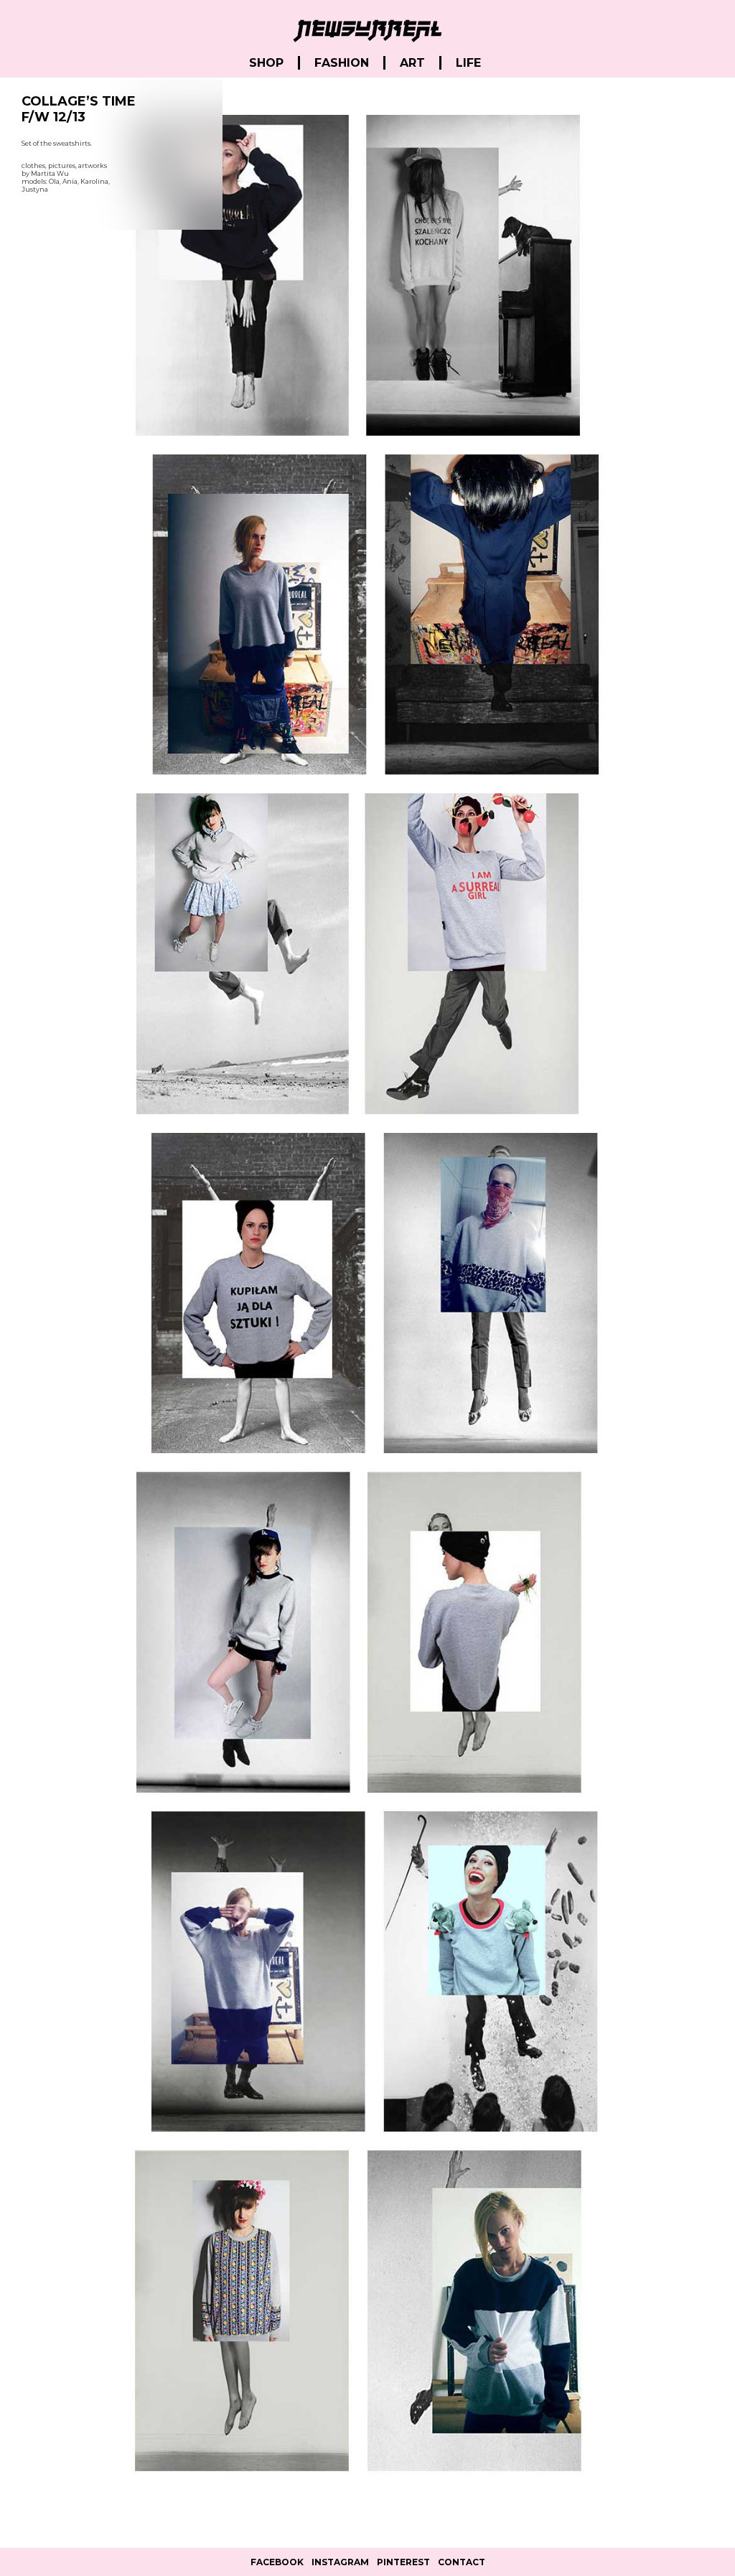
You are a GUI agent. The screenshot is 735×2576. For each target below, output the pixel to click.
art (412, 63)
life (468, 63)
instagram (340, 2562)
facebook (277, 2562)
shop (266, 63)
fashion (342, 63)
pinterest (403, 2562)
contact (462, 2562)
